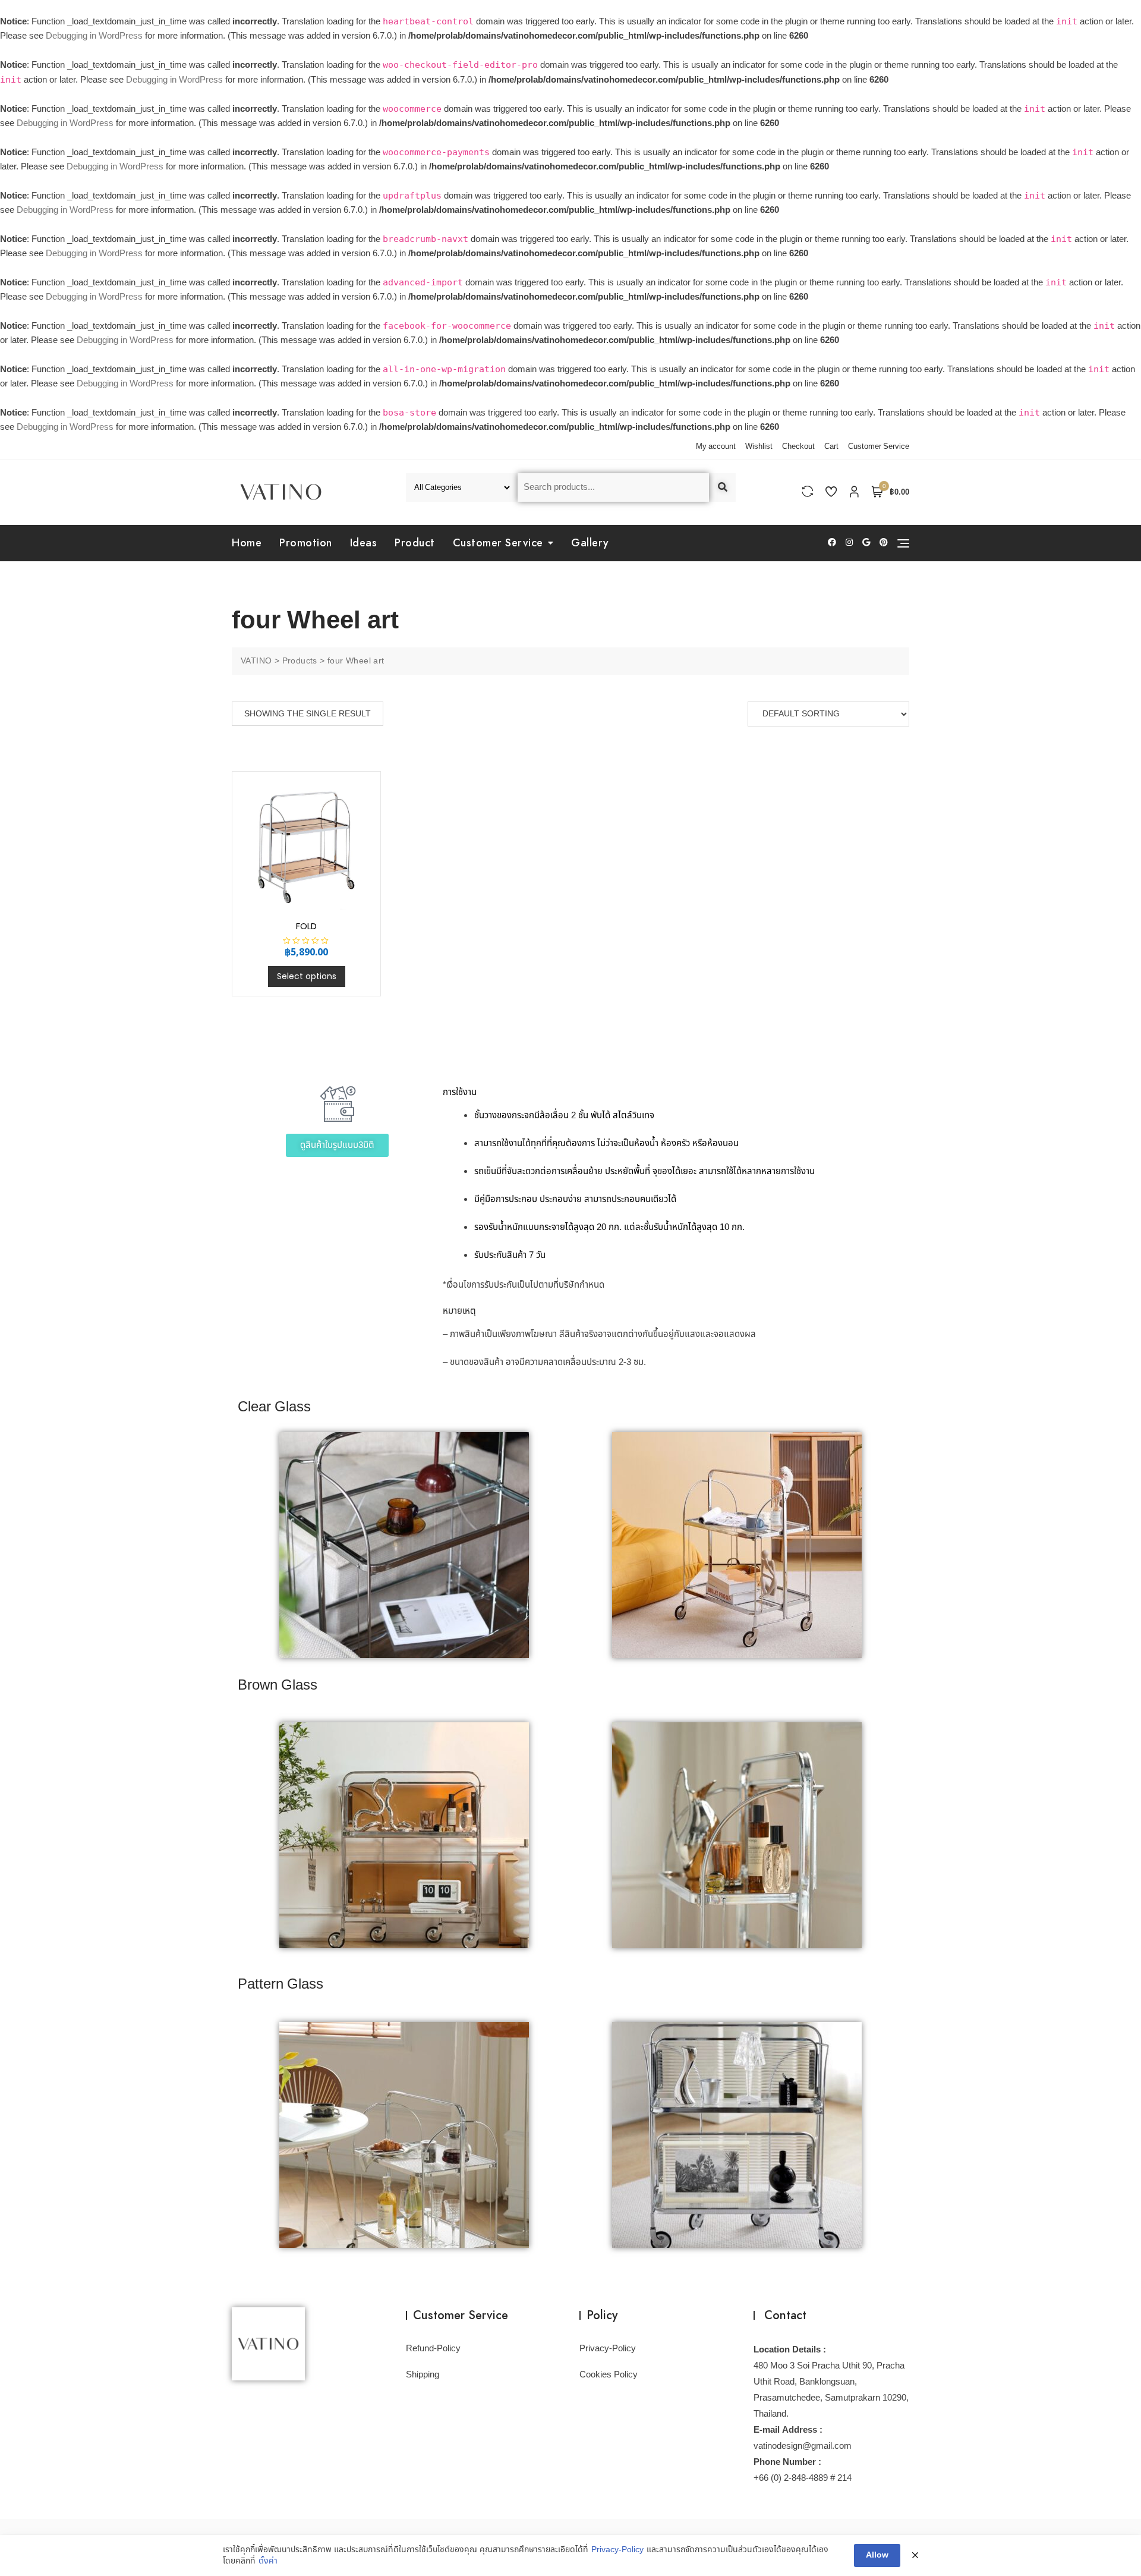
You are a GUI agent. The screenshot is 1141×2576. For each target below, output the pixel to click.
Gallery (590, 543)
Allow (877, 2555)
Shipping (423, 2375)
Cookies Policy (609, 2375)
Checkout (798, 446)
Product (415, 543)
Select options (307, 976)
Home (247, 543)
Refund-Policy (433, 2349)
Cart (831, 446)
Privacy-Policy (608, 2349)
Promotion (306, 543)
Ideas (364, 543)
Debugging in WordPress (94, 36)
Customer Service (879, 446)
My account (716, 446)
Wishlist (759, 446)
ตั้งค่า (268, 2561)
